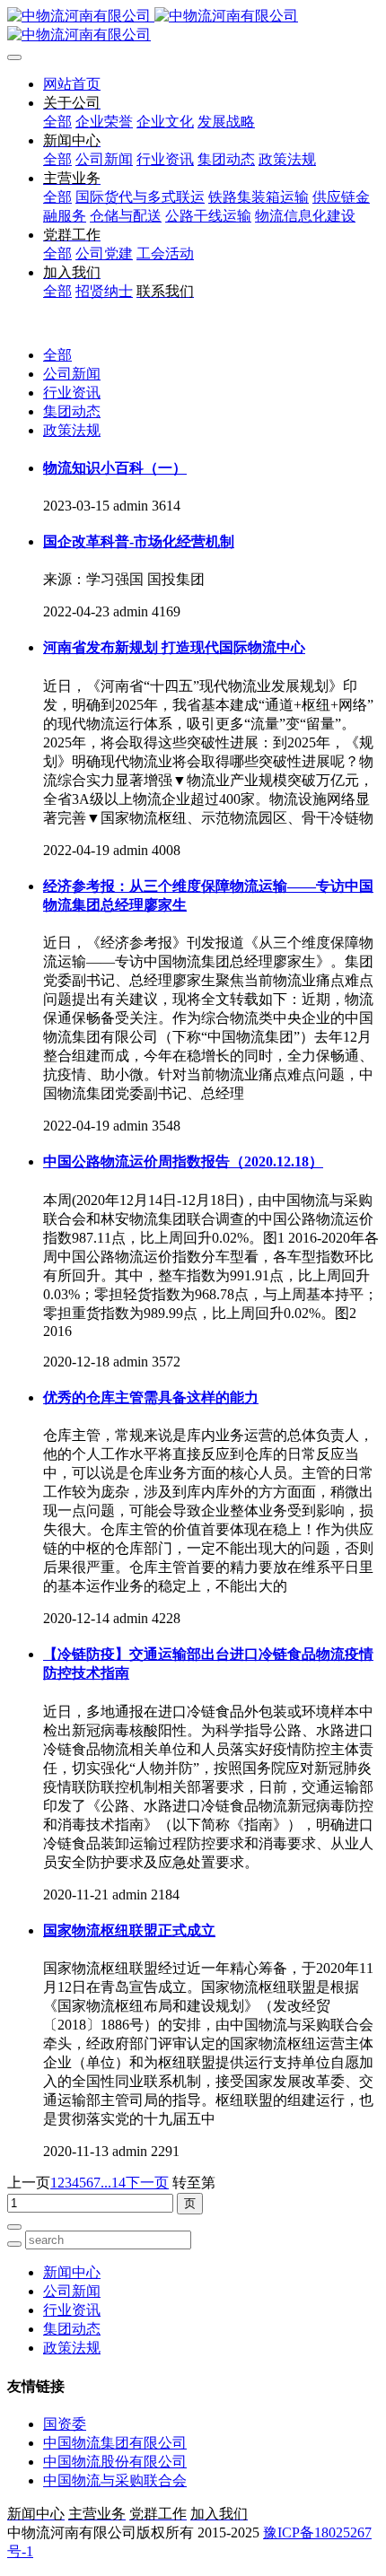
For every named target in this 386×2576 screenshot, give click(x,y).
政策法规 (72, 430)
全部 (57, 122)
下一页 (147, 2183)
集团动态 (72, 411)
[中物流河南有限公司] (193, 26)
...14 (113, 2183)
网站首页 (72, 84)
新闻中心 (72, 2272)
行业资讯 (72, 393)
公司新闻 (72, 374)
